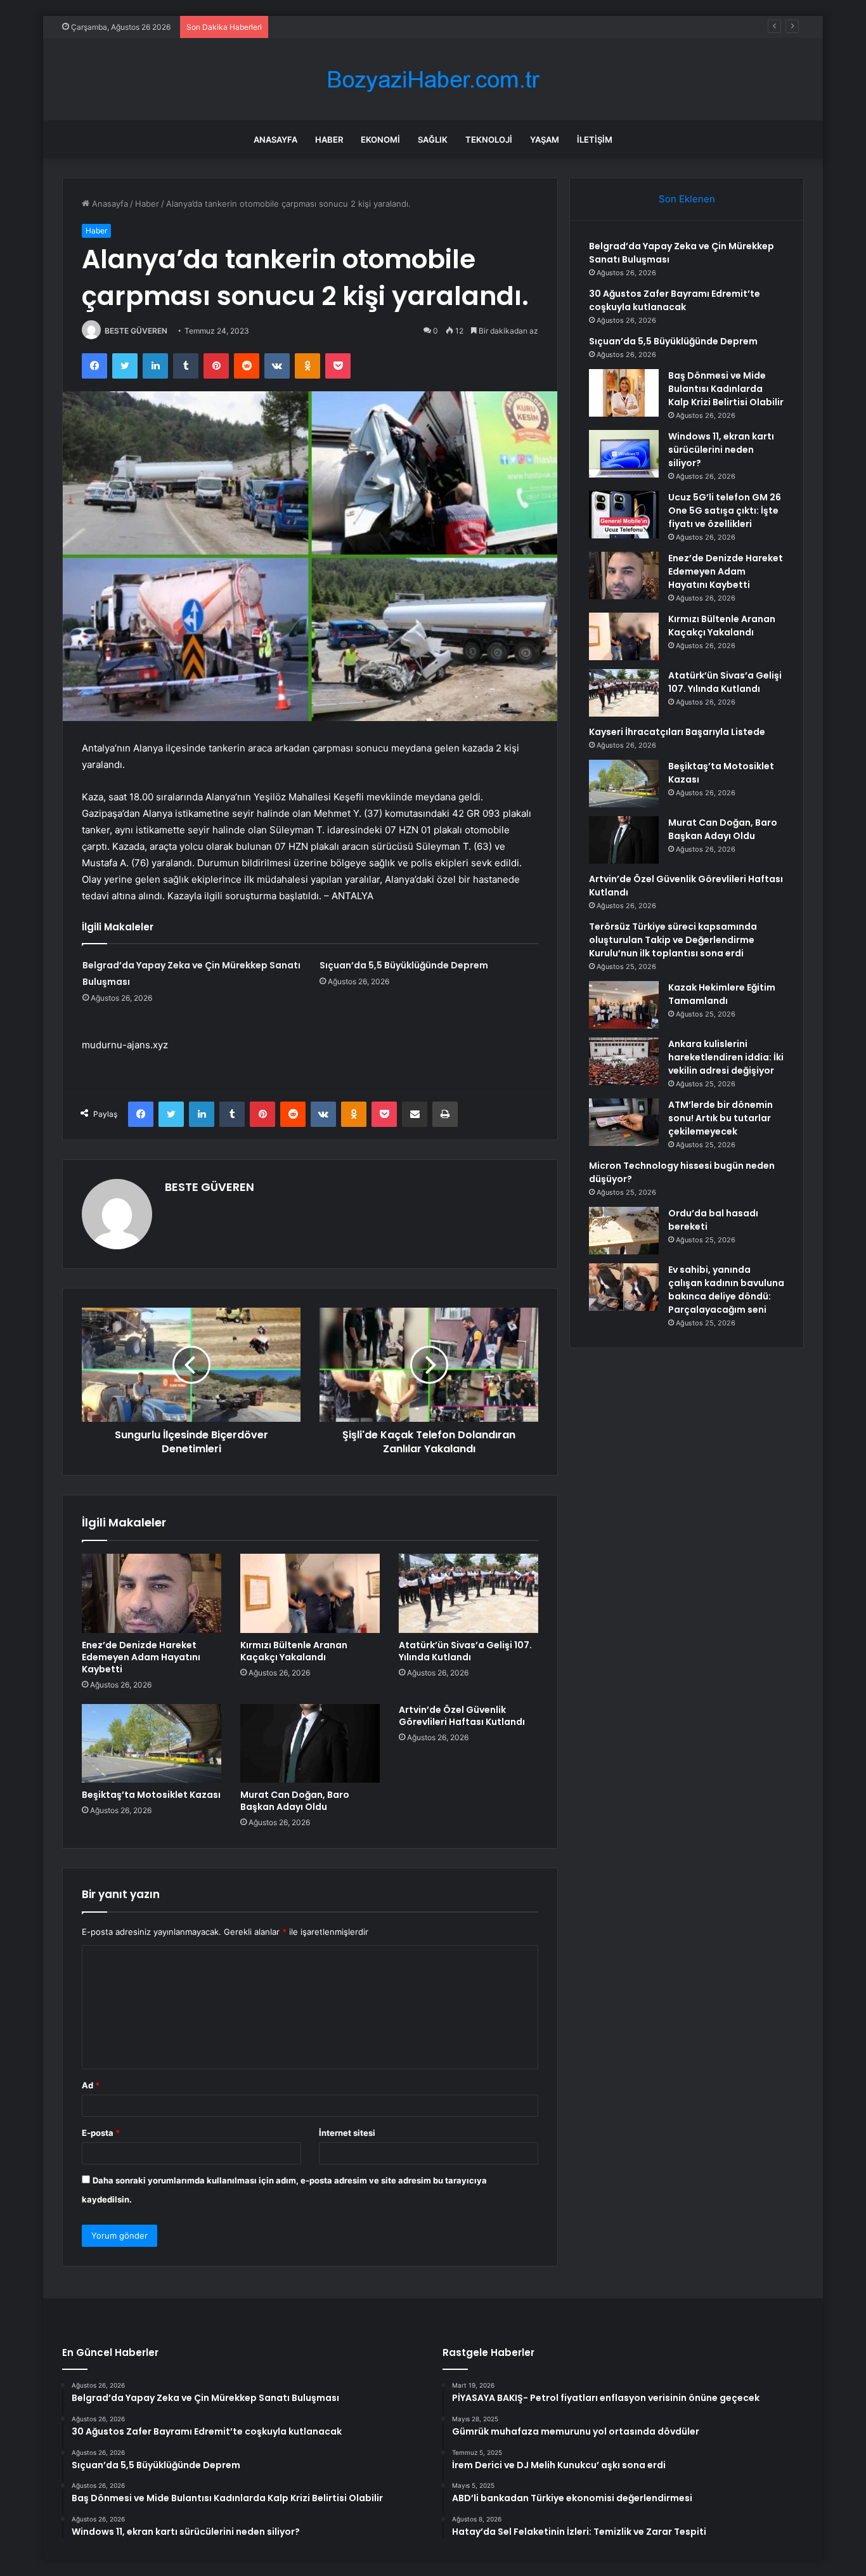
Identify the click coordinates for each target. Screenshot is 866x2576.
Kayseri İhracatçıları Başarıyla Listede (677, 732)
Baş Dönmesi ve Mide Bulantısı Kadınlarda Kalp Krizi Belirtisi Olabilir (726, 389)
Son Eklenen (687, 199)
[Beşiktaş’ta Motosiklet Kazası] (152, 1743)
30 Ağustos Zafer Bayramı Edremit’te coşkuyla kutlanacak (675, 300)
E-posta (101, 2133)
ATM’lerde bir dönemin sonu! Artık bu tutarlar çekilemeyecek (721, 1118)
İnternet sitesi (347, 2133)
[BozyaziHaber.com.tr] (433, 80)
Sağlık (433, 140)
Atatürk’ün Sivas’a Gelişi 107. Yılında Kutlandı (465, 1651)
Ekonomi (380, 140)
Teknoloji (489, 140)
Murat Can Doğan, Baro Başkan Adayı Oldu (295, 1801)
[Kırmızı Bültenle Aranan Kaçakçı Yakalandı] (310, 1593)
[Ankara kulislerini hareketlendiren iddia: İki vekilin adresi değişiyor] (624, 1061)
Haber (329, 140)
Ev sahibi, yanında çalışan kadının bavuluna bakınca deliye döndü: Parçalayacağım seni (726, 1290)
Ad (91, 2085)
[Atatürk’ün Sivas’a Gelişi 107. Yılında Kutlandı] (469, 1593)
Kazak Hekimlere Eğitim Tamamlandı (722, 994)
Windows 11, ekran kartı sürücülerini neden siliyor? (721, 450)
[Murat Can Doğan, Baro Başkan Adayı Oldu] (310, 1743)
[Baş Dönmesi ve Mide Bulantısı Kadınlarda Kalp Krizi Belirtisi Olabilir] (624, 393)
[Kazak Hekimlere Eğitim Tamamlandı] (624, 1005)
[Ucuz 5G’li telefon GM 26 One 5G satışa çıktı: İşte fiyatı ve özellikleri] (624, 515)
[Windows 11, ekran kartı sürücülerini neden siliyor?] (624, 454)
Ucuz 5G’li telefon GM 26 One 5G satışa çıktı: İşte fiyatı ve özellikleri (725, 511)
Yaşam (545, 140)
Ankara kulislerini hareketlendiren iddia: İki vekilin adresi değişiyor (726, 1057)
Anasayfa (275, 140)
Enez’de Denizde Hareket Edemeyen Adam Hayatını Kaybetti (141, 1657)
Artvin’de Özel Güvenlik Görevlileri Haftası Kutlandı (462, 1716)
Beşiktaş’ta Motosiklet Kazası (151, 1795)
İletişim (595, 140)
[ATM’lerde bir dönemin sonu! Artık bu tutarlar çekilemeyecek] (624, 1122)
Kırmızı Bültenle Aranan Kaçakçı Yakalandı (294, 1651)
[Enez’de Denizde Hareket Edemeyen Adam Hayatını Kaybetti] (152, 1593)
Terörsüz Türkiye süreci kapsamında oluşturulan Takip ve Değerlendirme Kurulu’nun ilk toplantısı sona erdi (673, 940)
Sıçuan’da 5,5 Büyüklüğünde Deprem (346, 27)
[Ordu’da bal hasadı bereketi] (624, 1231)
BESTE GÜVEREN (136, 331)
